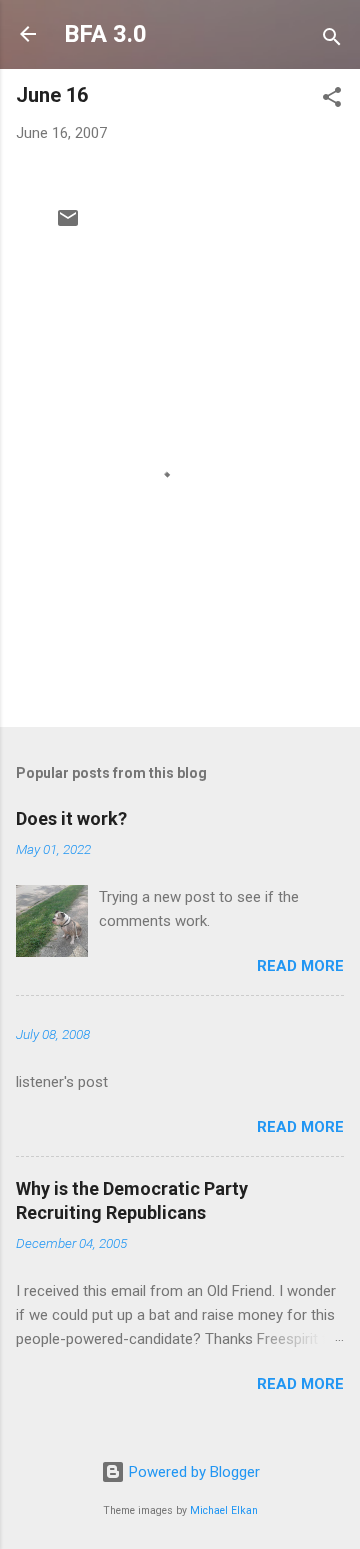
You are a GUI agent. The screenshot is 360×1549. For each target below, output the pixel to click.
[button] (332, 100)
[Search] (332, 40)
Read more (300, 966)
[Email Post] (68, 225)
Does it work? (71, 818)
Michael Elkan (224, 1510)
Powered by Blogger (192, 1472)
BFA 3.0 (105, 34)
